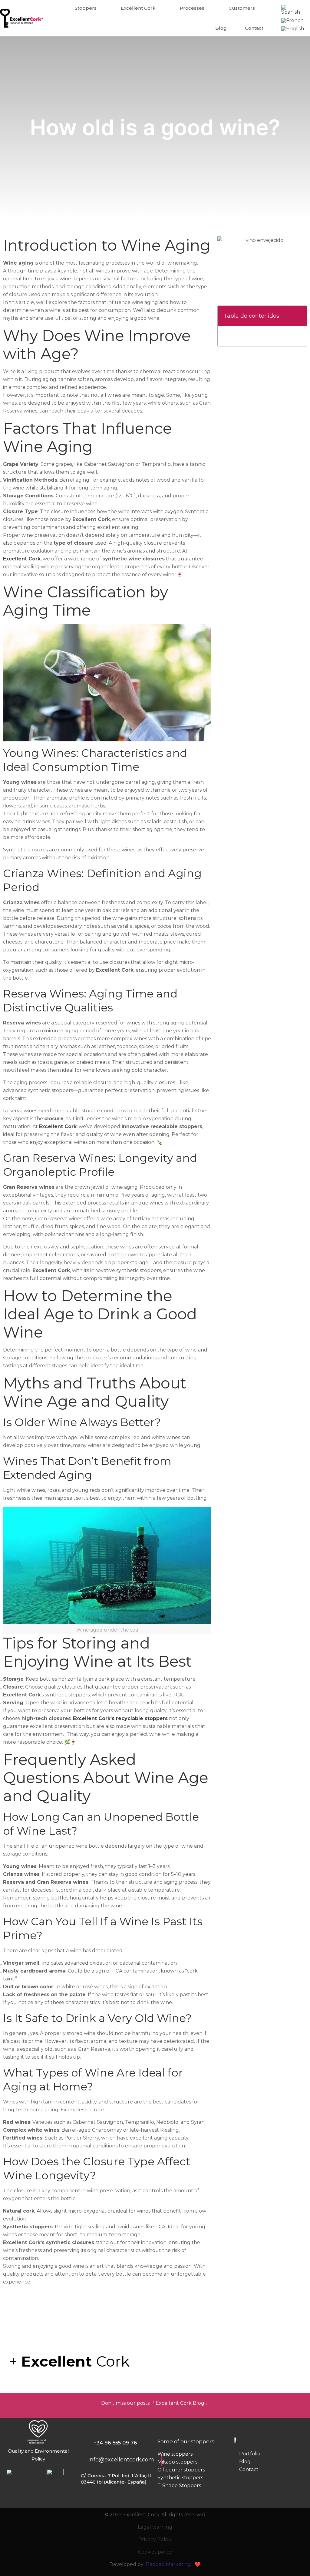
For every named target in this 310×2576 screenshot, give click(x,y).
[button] (299, 316)
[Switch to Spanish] (293, 10)
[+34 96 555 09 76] (84, 2442)
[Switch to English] (293, 29)
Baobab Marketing (168, 2564)
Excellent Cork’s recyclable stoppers (120, 1718)
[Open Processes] (208, 8)
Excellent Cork (22, 559)
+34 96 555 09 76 (115, 2443)
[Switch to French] (292, 21)
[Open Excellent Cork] (159, 8)
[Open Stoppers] (100, 8)
